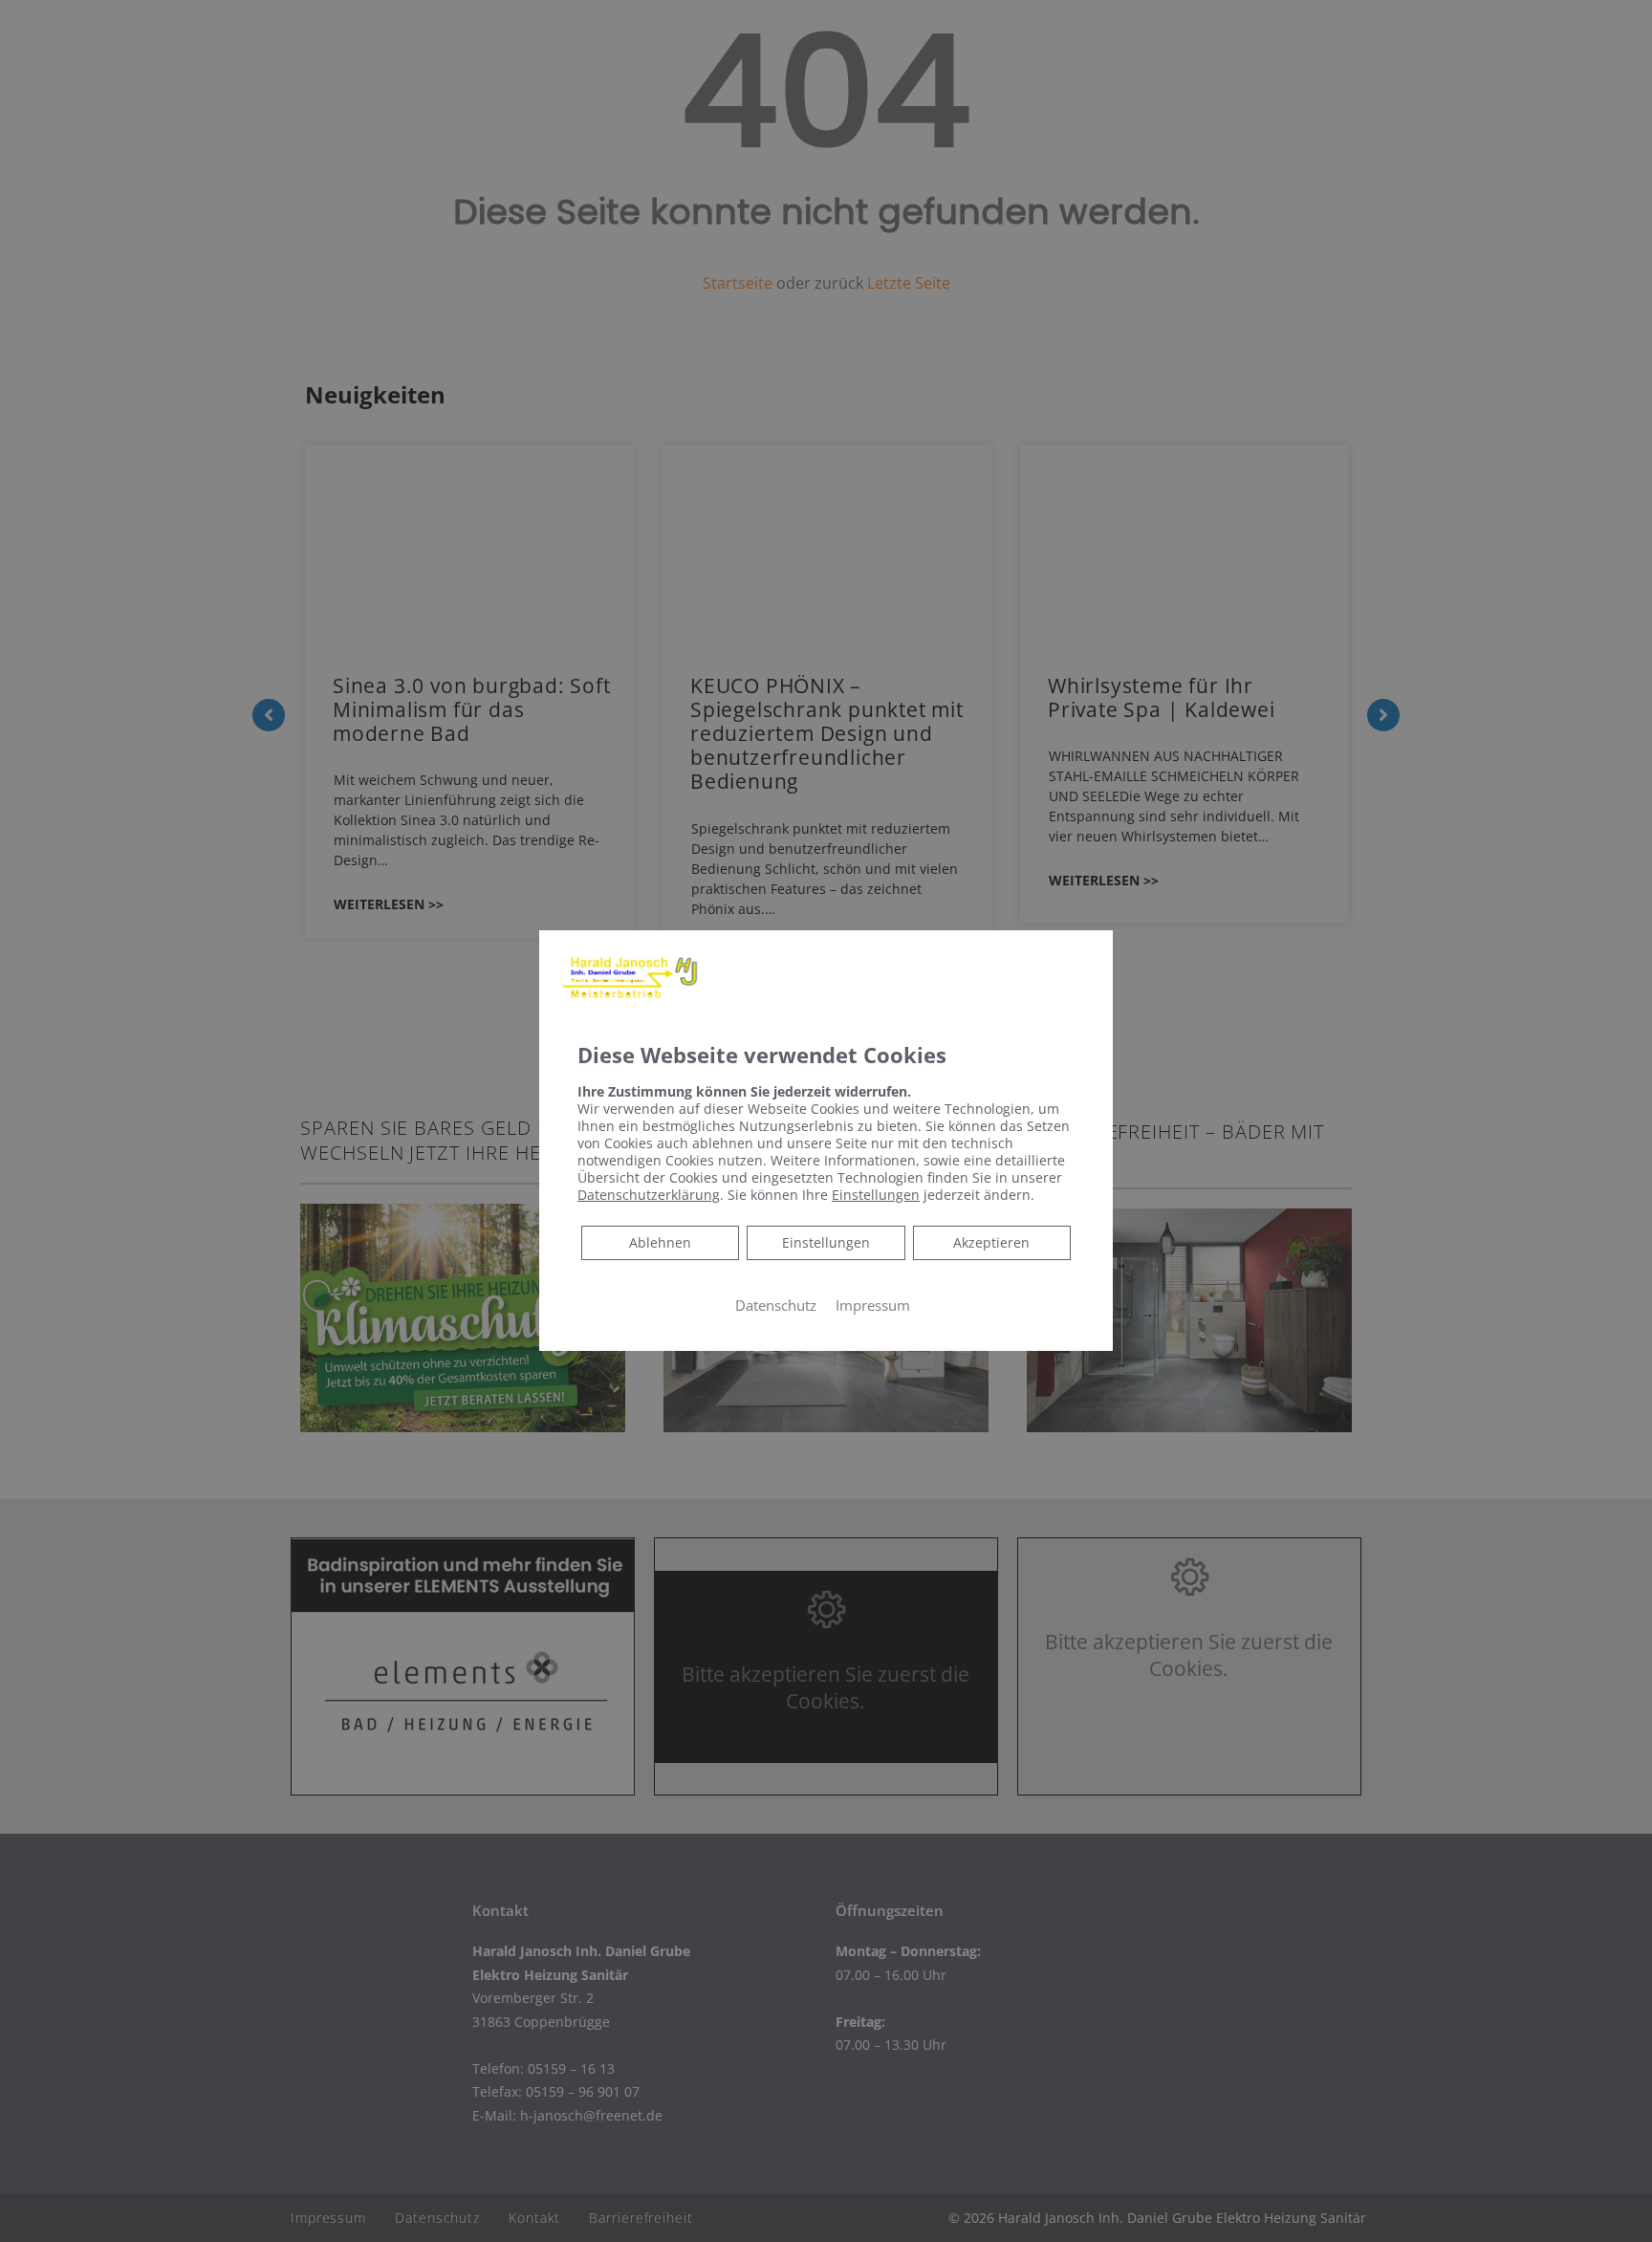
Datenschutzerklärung (649, 1194)
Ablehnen (660, 1241)
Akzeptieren (991, 1241)
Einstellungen (826, 1241)
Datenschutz (776, 1304)
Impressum (873, 1304)
